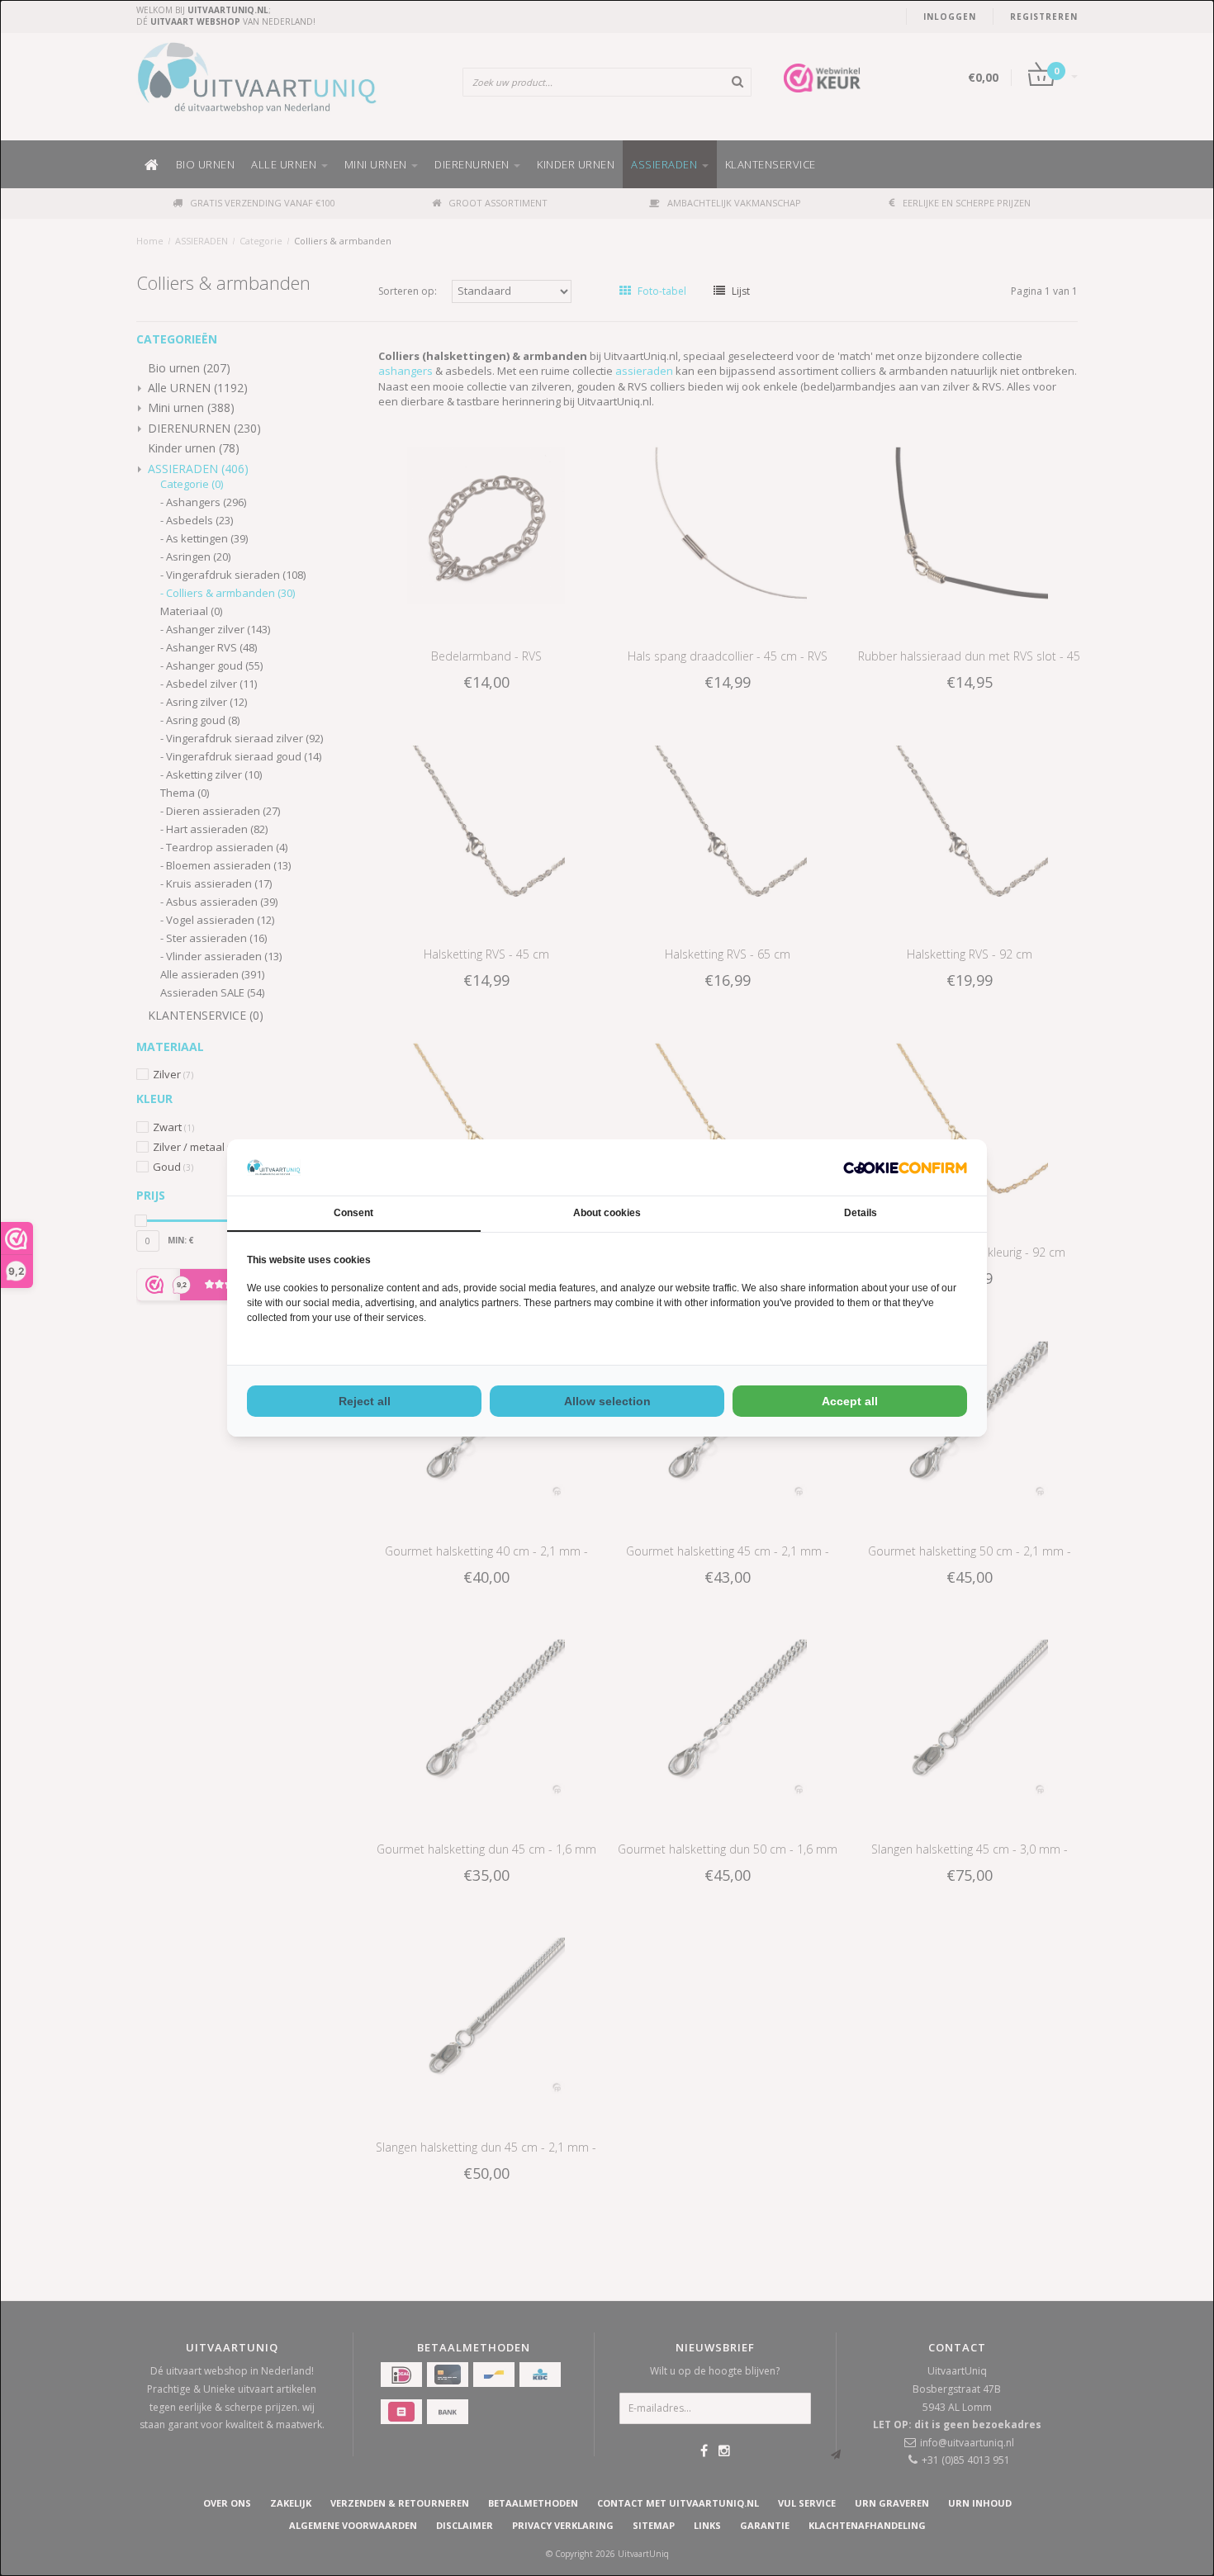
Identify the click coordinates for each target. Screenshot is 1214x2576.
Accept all (850, 1401)
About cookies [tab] (607, 1213)
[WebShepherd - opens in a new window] (905, 1168)
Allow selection (607, 1401)
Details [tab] (861, 1213)
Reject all (365, 1401)
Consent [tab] (353, 1213)
